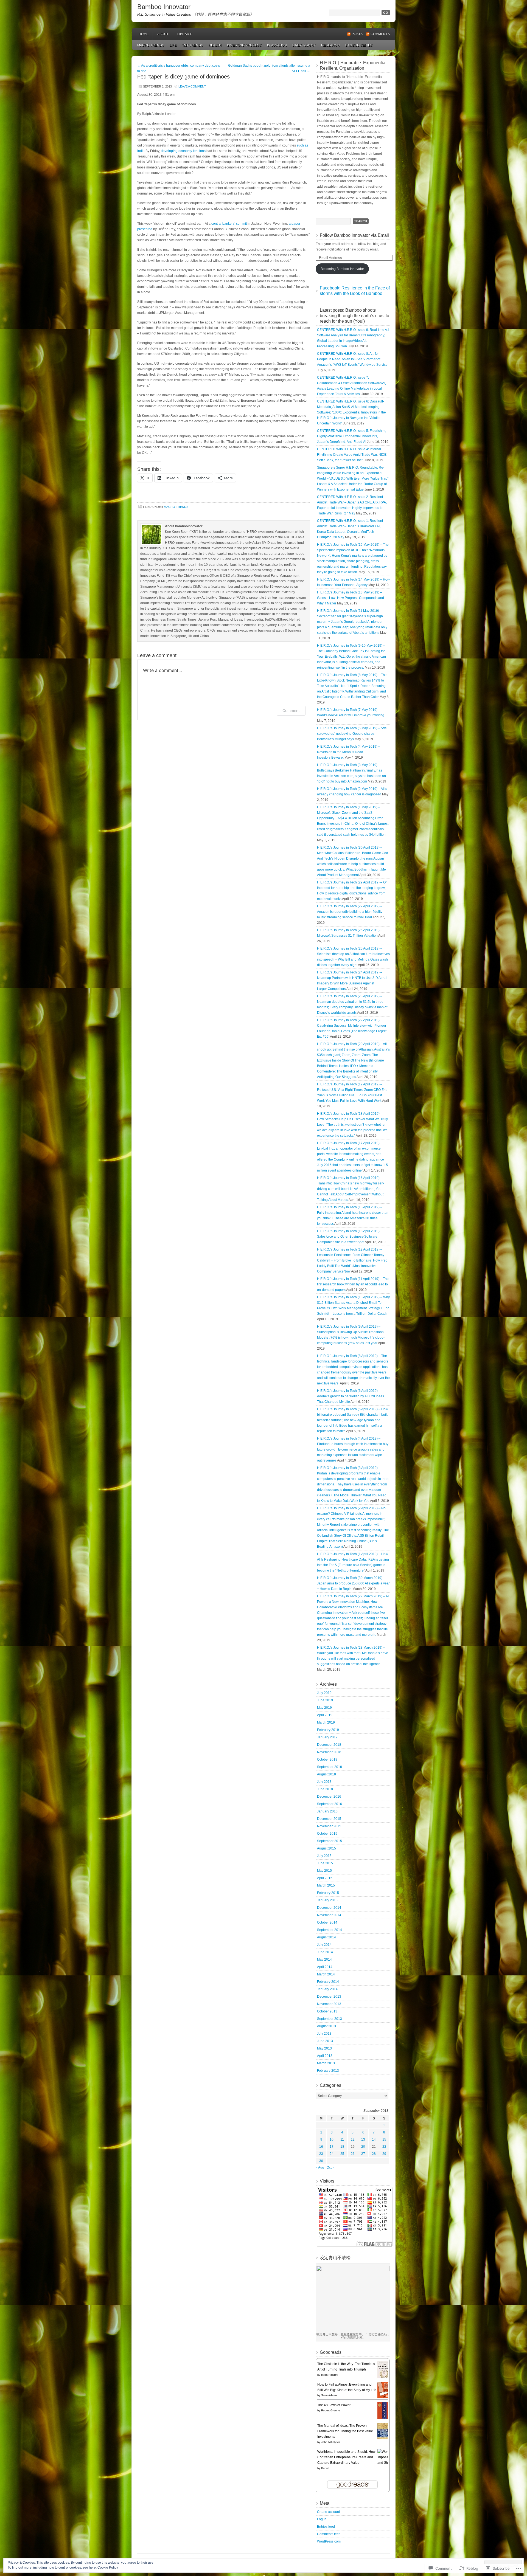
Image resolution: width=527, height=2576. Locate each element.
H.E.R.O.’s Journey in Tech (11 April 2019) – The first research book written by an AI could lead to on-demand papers (353, 1284)
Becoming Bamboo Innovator (342, 269)
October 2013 (327, 2011)
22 (384, 2147)
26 (353, 2154)
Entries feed (326, 2527)
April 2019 (325, 1715)
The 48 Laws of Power (334, 2405)
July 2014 (324, 1945)
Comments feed (329, 2534)
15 (384, 2139)
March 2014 (326, 1974)
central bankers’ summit (229, 224)
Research (330, 45)
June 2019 (325, 1700)
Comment (291, 710)
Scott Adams (329, 2395)
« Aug (320, 2167)
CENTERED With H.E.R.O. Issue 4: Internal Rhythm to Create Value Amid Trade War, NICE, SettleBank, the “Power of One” (352, 455)
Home (144, 34)
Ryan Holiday (330, 2375)
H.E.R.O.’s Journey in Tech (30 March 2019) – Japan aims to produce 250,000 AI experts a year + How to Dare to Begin (353, 1583)
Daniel (325, 2468)
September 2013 (330, 2019)
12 (353, 2139)
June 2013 (325, 2041)
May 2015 (324, 1871)
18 (342, 2147)
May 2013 (324, 2048)
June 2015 (325, 1863)
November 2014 (329, 1915)
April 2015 (325, 1878)
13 (363, 2139)
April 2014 (325, 1967)
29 (384, 2154)
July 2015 (324, 1856)
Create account (328, 2512)
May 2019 (324, 1708)
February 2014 (328, 1982)
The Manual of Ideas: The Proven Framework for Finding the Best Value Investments (345, 2431)
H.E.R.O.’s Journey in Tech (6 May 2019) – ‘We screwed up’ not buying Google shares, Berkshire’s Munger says (352, 734)
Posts (357, 34)
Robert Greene (331, 2410)
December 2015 (329, 1819)
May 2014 (324, 1960)
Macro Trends (151, 45)
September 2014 (330, 1930)
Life (173, 45)
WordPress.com (329, 2541)
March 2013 (326, 2063)
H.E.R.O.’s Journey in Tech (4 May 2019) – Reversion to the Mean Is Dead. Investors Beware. (349, 752)
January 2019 (327, 1737)
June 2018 (325, 1789)
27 (363, 2154)
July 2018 (324, 1782)
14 (374, 2139)
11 (342, 2139)
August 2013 (326, 2026)
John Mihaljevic (331, 2442)
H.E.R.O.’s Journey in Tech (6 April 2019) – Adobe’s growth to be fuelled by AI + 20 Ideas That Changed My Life (351, 1396)
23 (321, 2154)
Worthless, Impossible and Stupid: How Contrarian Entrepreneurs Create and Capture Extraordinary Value (346, 2457)
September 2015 (330, 1841)
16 (321, 2147)
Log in (322, 2519)
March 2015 (326, 1885)
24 (332, 2154)
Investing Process (244, 45)
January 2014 (327, 1989)
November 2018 (329, 1752)
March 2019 (326, 1722)
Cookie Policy (108, 2567)
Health (215, 45)
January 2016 (327, 1811)
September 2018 (330, 1767)
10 (332, 2139)
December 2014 (329, 1908)
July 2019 (324, 1693)
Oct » (330, 2167)
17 (332, 2147)
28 (374, 2154)
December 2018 (329, 1745)
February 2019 (328, 1730)
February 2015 (328, 1893)
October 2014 (327, 1922)
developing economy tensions (183, 151)
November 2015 (329, 1826)
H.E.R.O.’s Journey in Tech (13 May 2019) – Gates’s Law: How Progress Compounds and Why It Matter (351, 598)
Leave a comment (192, 86)
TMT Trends (193, 45)
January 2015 (327, 1900)
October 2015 (327, 1834)
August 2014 (326, 1937)
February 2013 (328, 2071)
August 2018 (326, 1774)
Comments (380, 34)
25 (342, 2154)
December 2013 (329, 1997)
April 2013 (325, 2056)
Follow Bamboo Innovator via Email (354, 235)
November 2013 (329, 2004)
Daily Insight (304, 45)
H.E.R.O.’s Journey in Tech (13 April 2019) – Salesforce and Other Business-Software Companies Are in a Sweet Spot (350, 1237)
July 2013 (324, 2034)
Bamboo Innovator (164, 7)
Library (184, 34)
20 (363, 2147)
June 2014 (325, 1952)
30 (321, 2161)
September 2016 (330, 1804)
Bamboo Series (359, 45)
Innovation (277, 45)
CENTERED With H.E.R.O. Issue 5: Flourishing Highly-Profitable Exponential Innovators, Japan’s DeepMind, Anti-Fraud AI (352, 436)
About (163, 34)
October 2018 (327, 1759)
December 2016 (329, 1797)
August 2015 (326, 1848)
